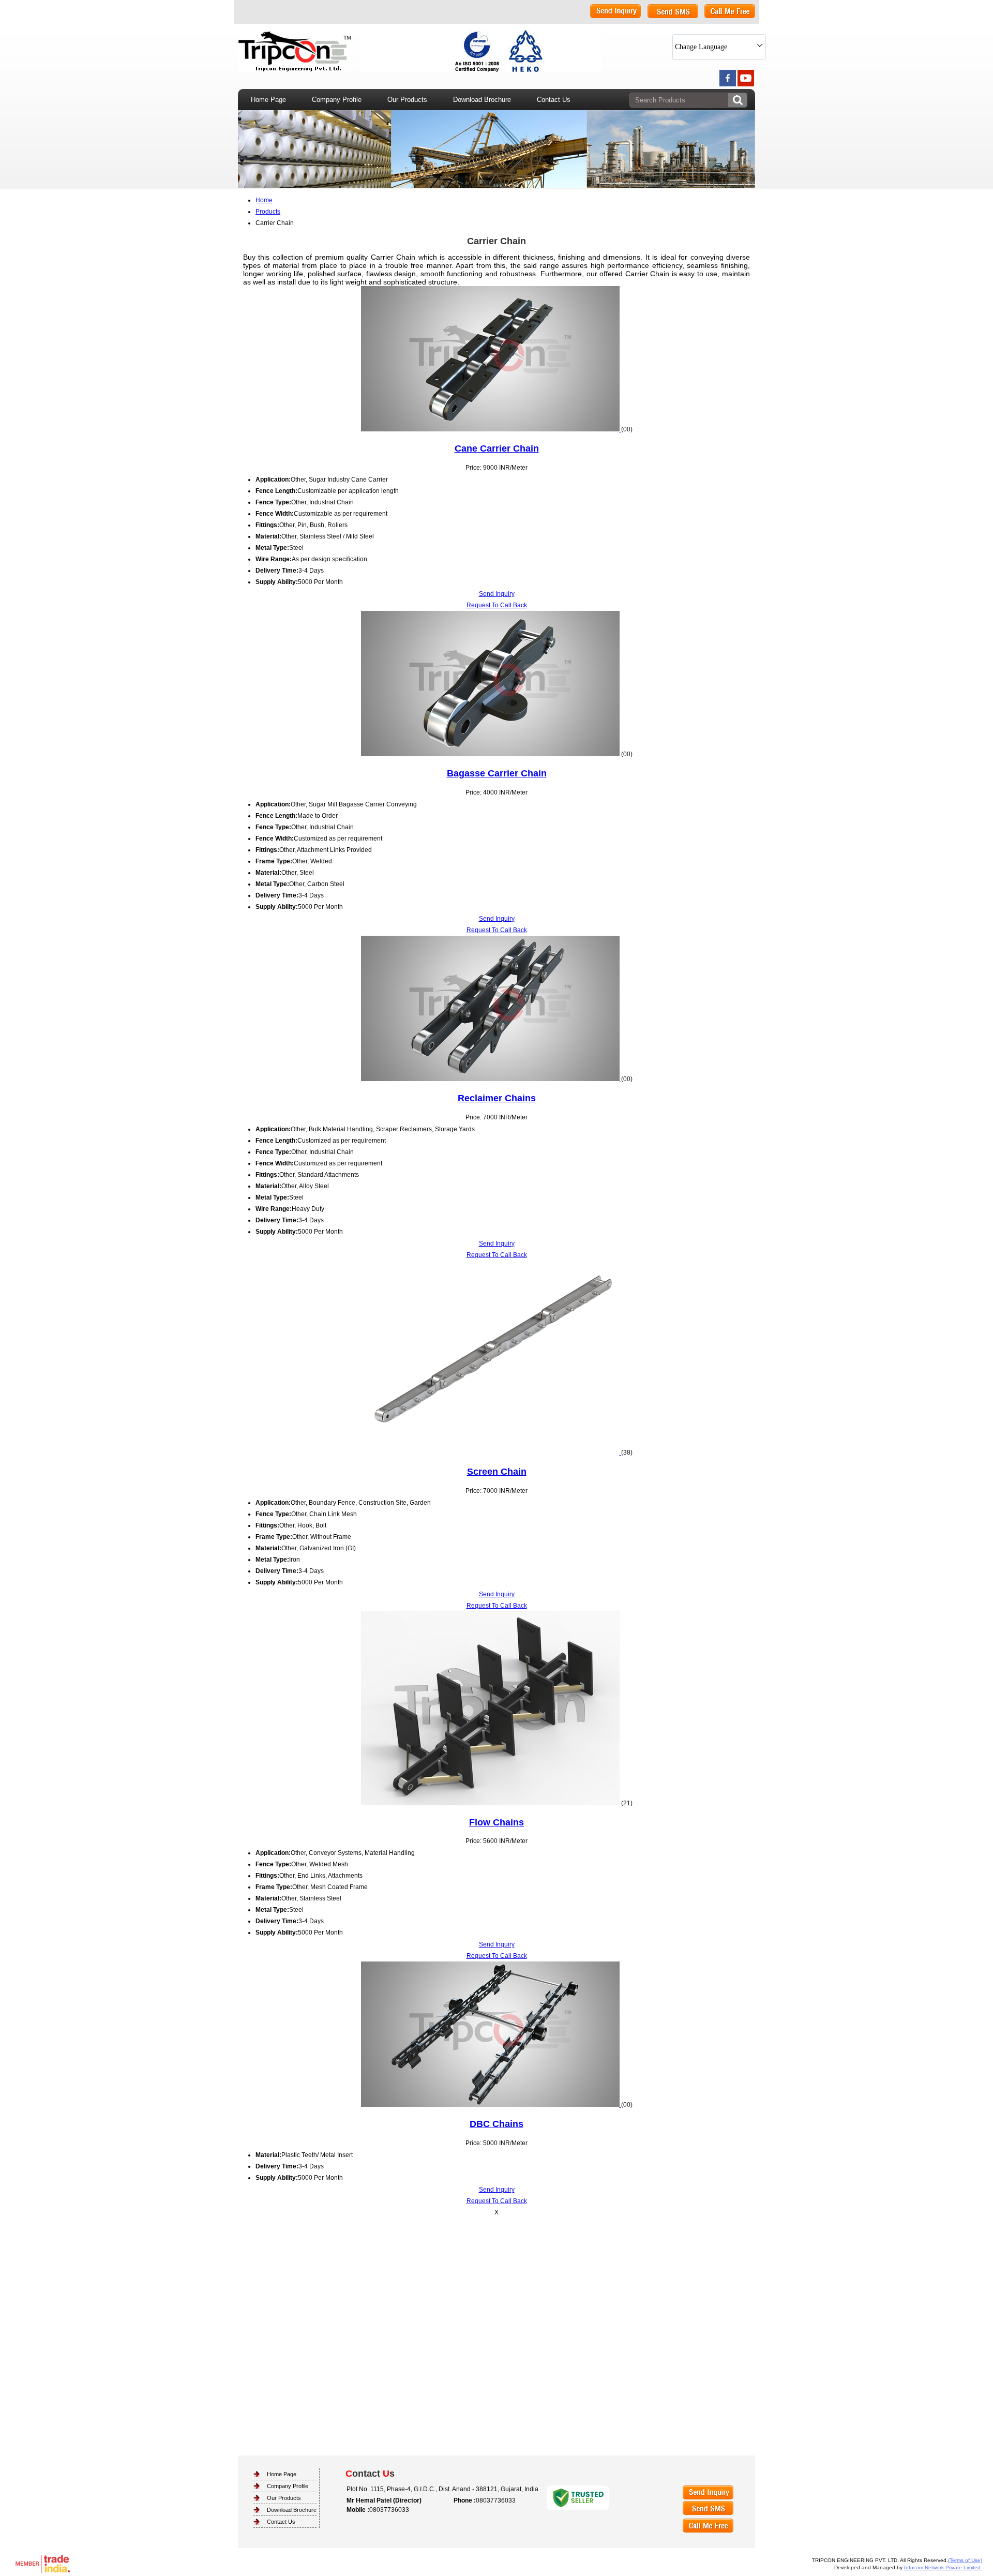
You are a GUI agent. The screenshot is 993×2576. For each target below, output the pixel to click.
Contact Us (554, 100)
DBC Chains (496, 2124)
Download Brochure (482, 100)
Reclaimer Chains (497, 1098)
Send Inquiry (497, 594)
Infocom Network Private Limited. (943, 2567)
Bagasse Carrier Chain (497, 773)
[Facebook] (728, 84)
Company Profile (337, 100)
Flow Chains (496, 1822)
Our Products (407, 100)
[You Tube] (746, 84)
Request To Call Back (497, 605)
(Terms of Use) (965, 2560)
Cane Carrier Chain (497, 448)
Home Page (268, 100)
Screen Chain (497, 1472)
